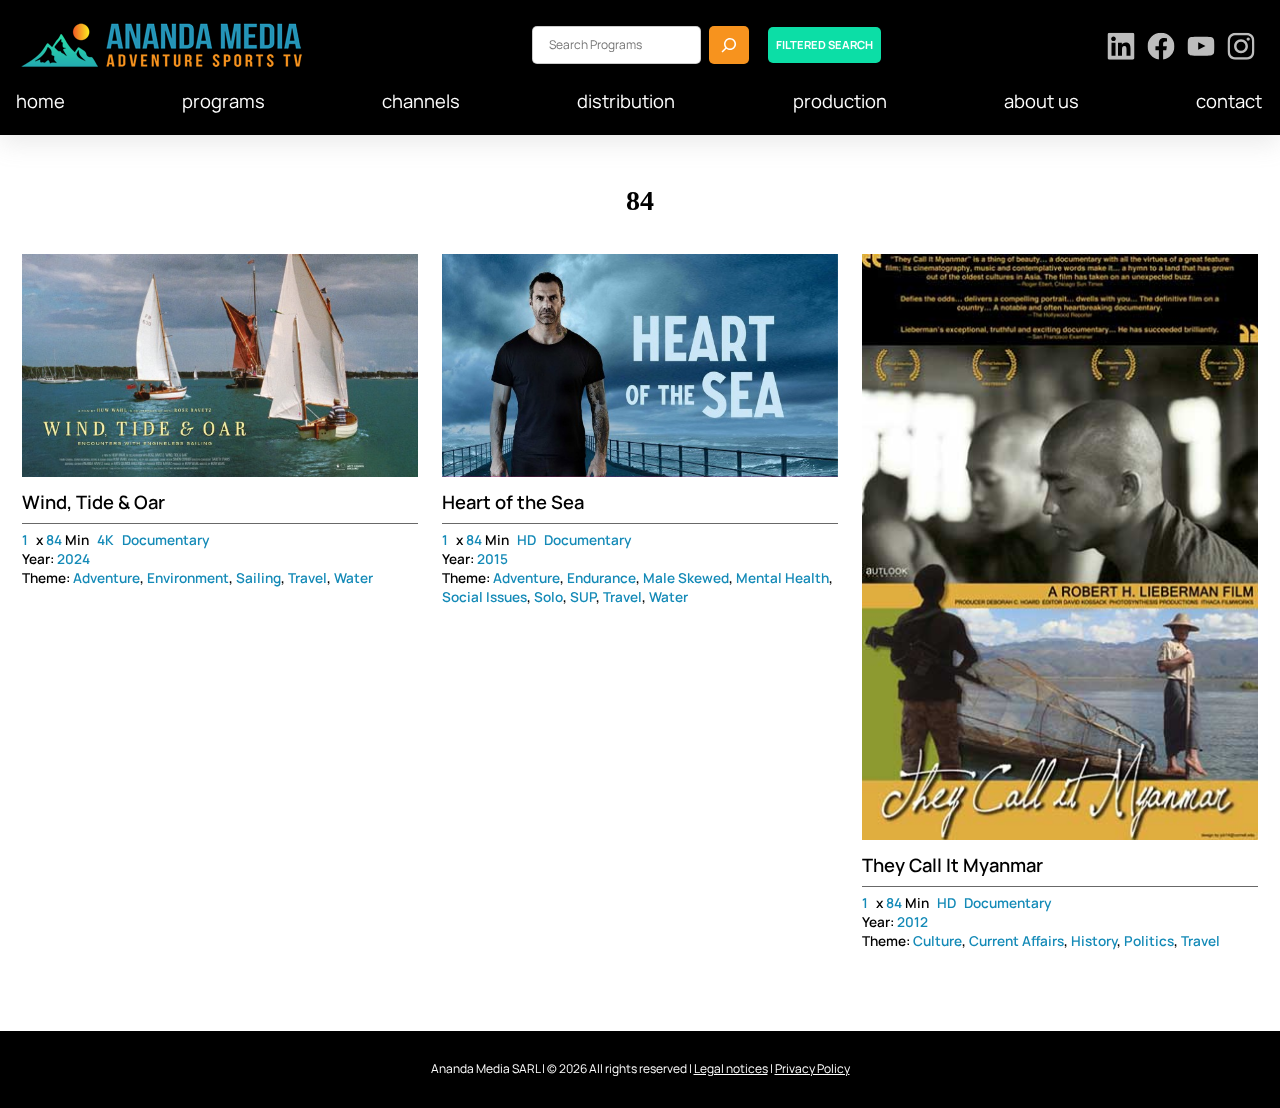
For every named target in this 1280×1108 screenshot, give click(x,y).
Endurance (601, 578)
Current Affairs (1016, 941)
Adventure (106, 578)
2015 (492, 559)
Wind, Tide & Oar (93, 502)
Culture (937, 941)
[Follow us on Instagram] (1241, 49)
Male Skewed (686, 578)
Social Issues (484, 597)
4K (105, 540)
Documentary (165, 540)
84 (54, 540)
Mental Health (782, 578)
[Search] (729, 44)
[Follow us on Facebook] (1161, 49)
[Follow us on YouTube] (1201, 49)
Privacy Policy (812, 1068)
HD (526, 540)
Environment (188, 578)
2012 (912, 922)
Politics (1149, 941)
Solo (548, 597)
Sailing (258, 578)
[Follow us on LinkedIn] (1121, 49)
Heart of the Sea (513, 502)
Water (353, 578)
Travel (307, 578)
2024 (73, 559)
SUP (583, 597)
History (1094, 941)
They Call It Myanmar (952, 865)
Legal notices (731, 1068)
